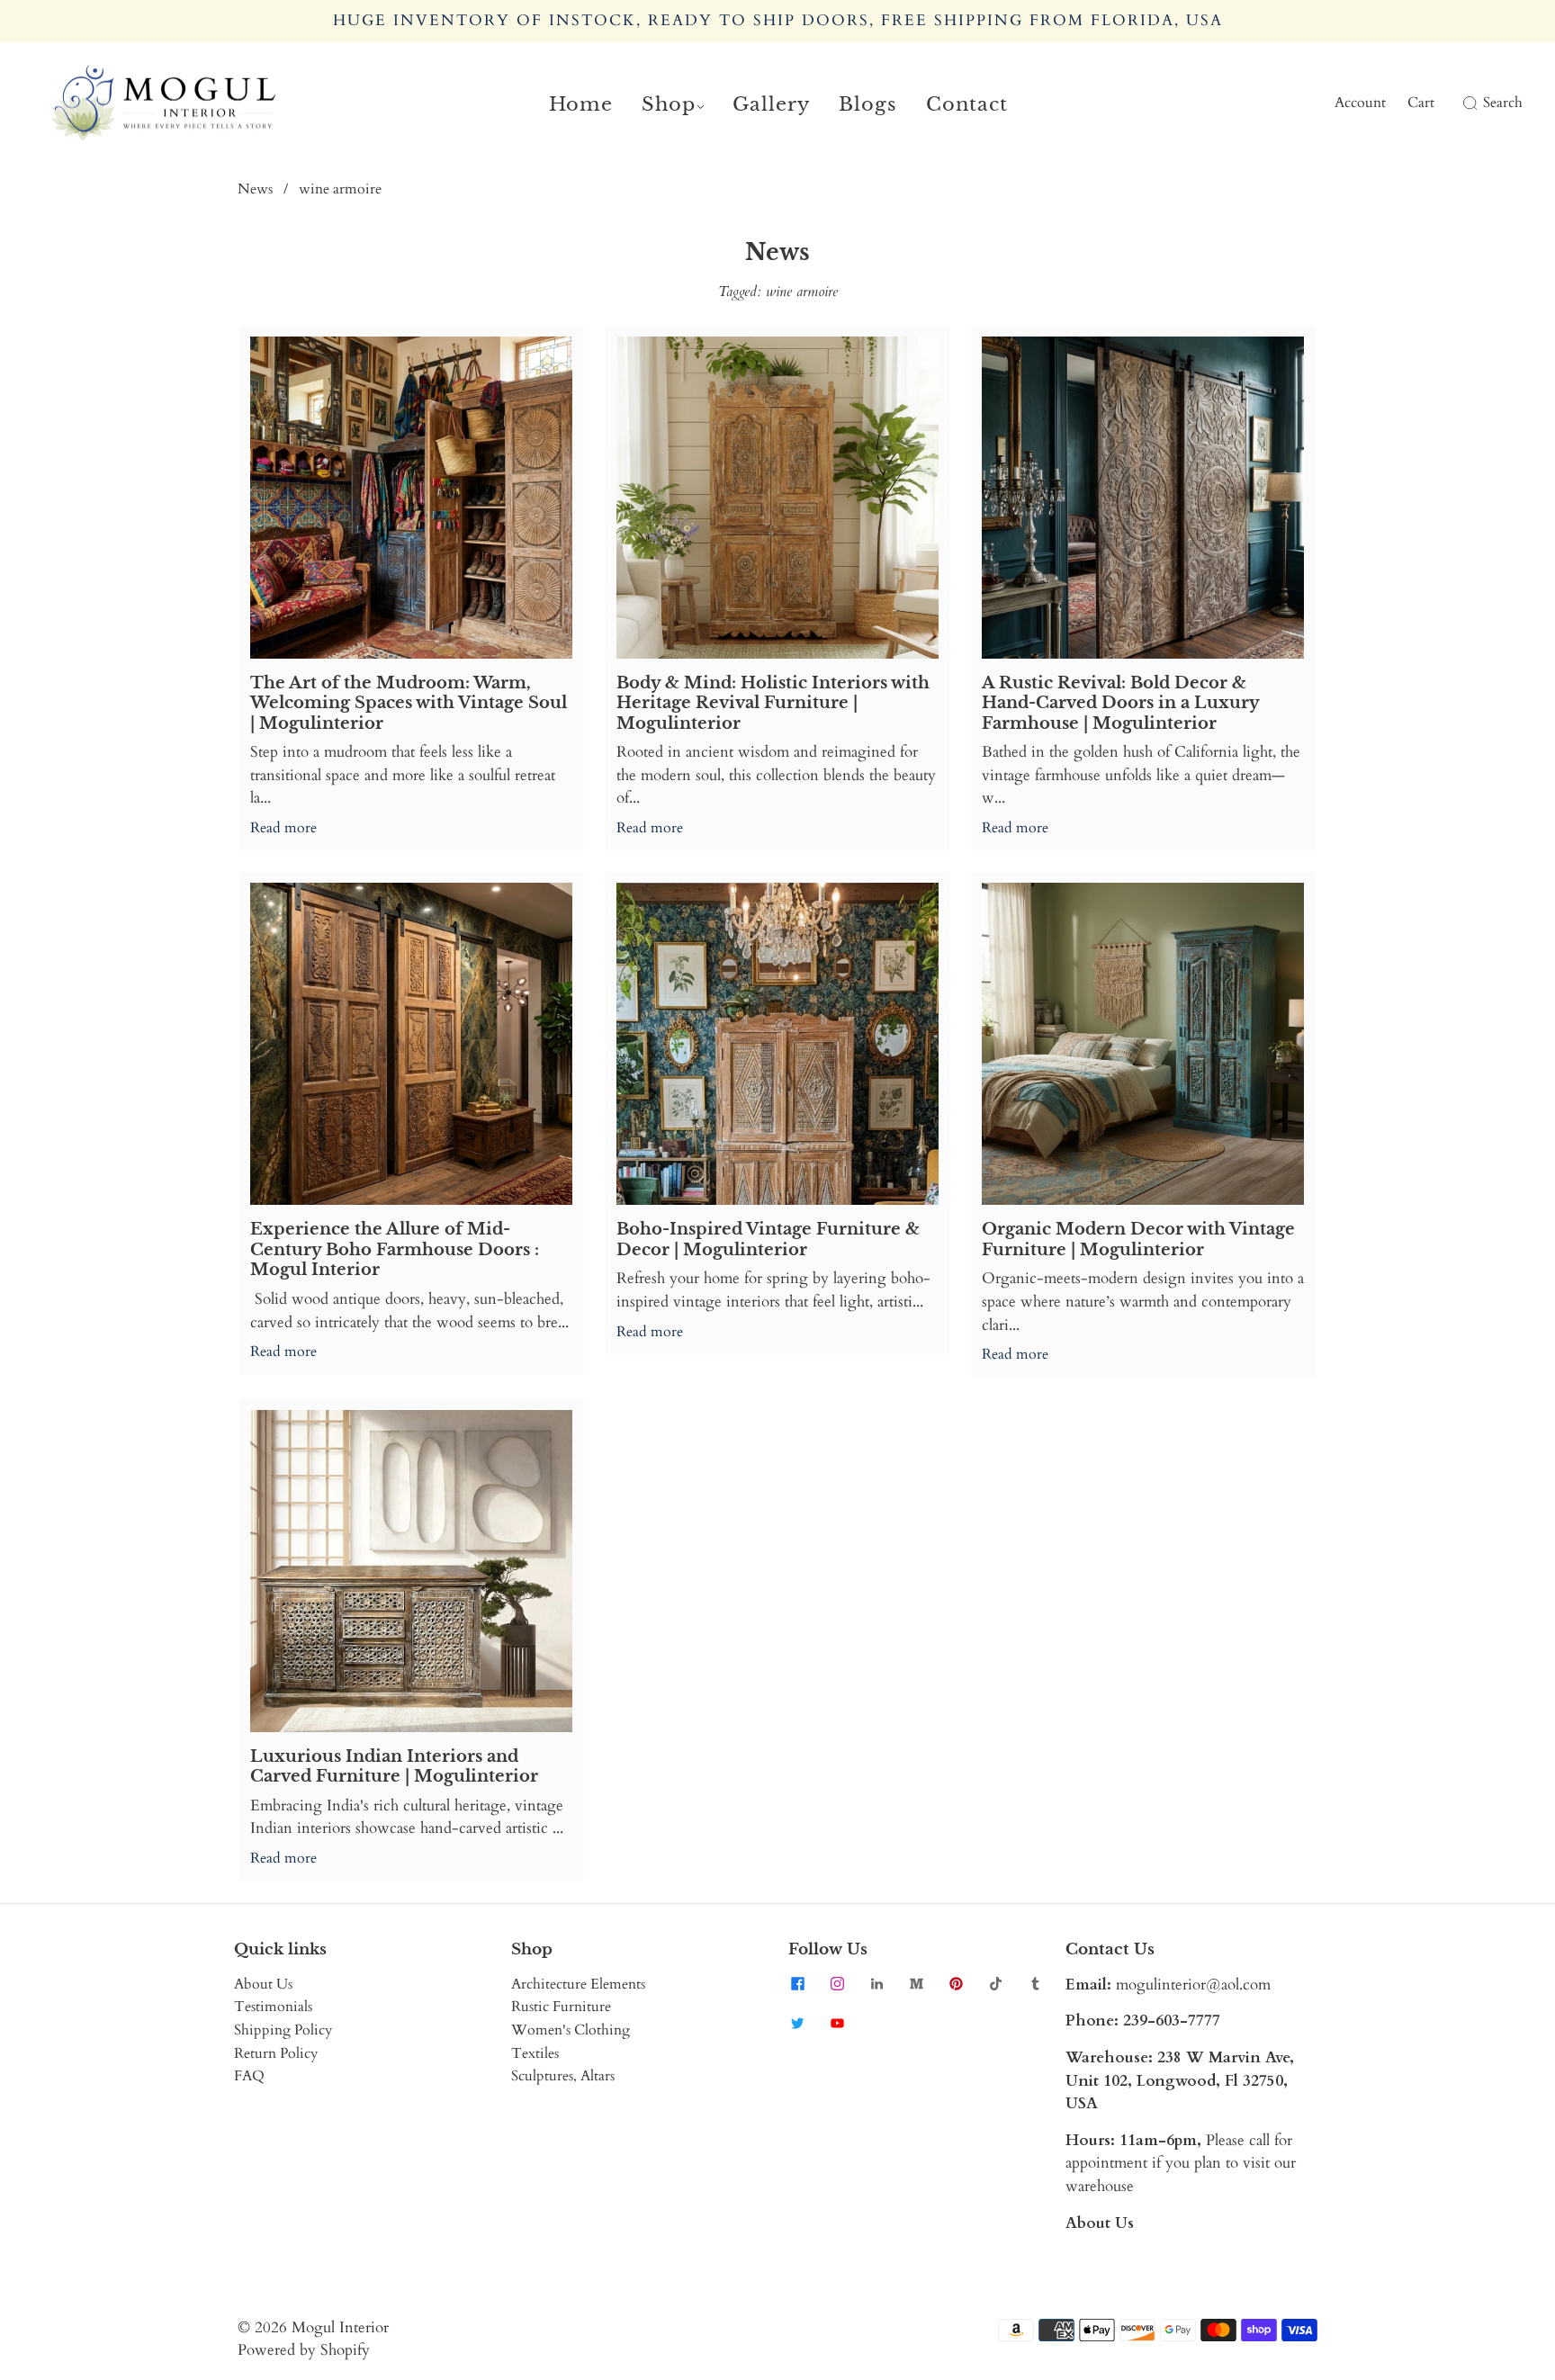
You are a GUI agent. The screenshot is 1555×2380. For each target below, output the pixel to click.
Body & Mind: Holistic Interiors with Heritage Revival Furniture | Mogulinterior (773, 703)
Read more (283, 828)
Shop (669, 104)
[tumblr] (1035, 1984)
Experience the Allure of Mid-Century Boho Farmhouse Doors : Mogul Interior (395, 1249)
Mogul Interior (340, 2327)
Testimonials (273, 2007)
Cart (1421, 103)
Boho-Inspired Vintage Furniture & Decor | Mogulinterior (768, 1239)
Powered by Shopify (304, 2350)
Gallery (771, 104)
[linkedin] (876, 1984)
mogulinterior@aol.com (1193, 1985)
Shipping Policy (283, 2030)
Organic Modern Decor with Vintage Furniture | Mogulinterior (1138, 1239)
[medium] (916, 1984)
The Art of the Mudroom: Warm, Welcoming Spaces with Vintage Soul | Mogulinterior (409, 703)
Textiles (535, 2053)
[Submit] (1467, 103)
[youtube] (837, 2024)
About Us (263, 1984)
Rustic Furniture (561, 2007)
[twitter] (797, 2024)
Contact (967, 104)
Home (581, 104)
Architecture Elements (578, 1984)
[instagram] (837, 1984)
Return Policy (276, 2053)
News (255, 189)
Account (1360, 103)
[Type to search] (1459, 103)
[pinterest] (956, 1984)
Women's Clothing (571, 2030)
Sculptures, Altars (563, 2076)
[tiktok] (995, 1984)
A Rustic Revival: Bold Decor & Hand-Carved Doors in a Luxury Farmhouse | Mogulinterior (1120, 703)
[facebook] (797, 1984)
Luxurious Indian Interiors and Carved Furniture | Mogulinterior (394, 1767)
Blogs (868, 104)
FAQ (249, 2076)
